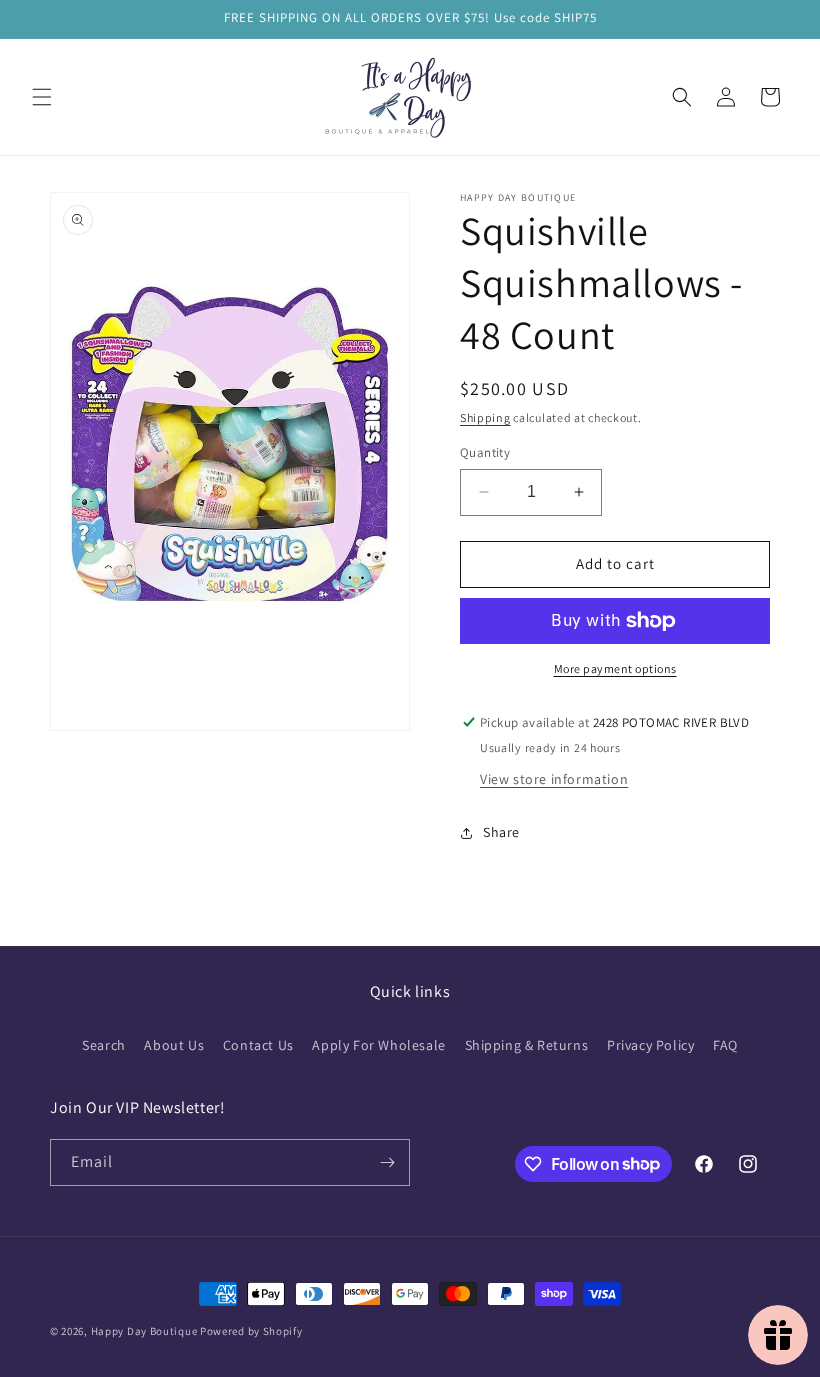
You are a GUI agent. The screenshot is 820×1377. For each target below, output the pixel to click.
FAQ (725, 1045)
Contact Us (258, 1045)
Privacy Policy (650, 1045)
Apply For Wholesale (378, 1045)
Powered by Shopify (251, 1331)
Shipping (485, 417)
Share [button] (501, 832)
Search (104, 1045)
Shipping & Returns (527, 1045)
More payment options (615, 668)
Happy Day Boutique (144, 1331)
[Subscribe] (387, 1162)
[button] (42, 97)
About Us (174, 1045)
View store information (554, 779)
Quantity (485, 452)
